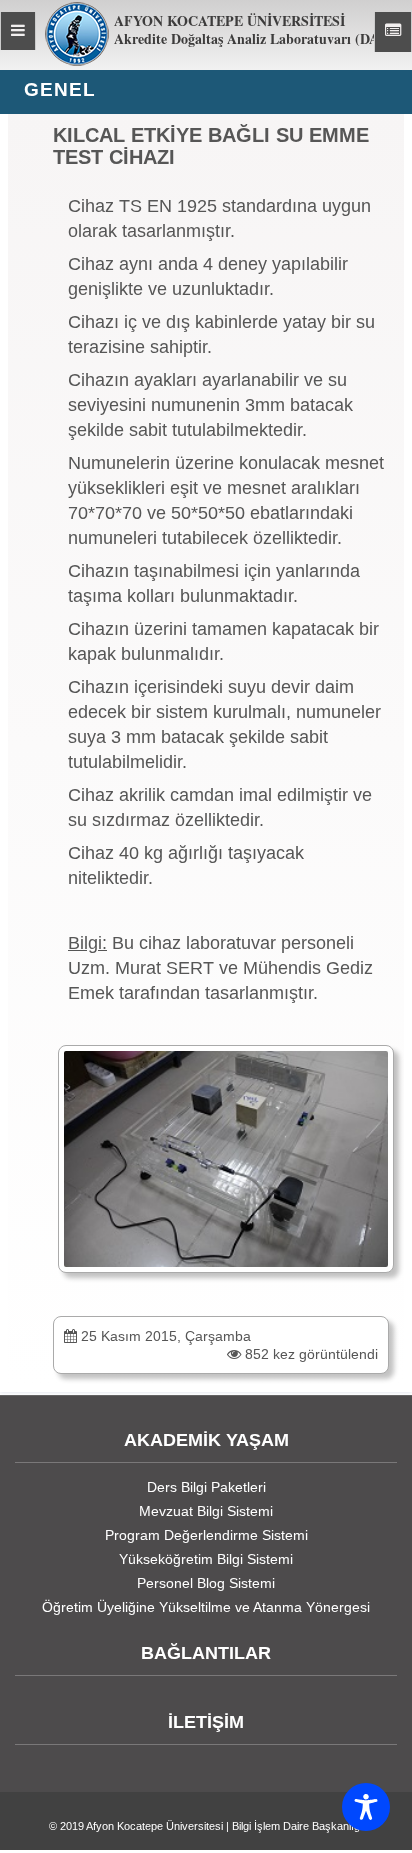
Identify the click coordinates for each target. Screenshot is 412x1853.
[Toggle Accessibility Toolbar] (366, 1807)
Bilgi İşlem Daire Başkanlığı (297, 1826)
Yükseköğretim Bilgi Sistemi (206, 1559)
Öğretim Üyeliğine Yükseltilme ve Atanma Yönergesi (206, 1607)
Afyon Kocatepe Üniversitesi (154, 1826)
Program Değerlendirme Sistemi (206, 1535)
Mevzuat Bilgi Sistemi (206, 1511)
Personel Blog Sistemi (206, 1583)
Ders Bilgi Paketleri (206, 1487)
